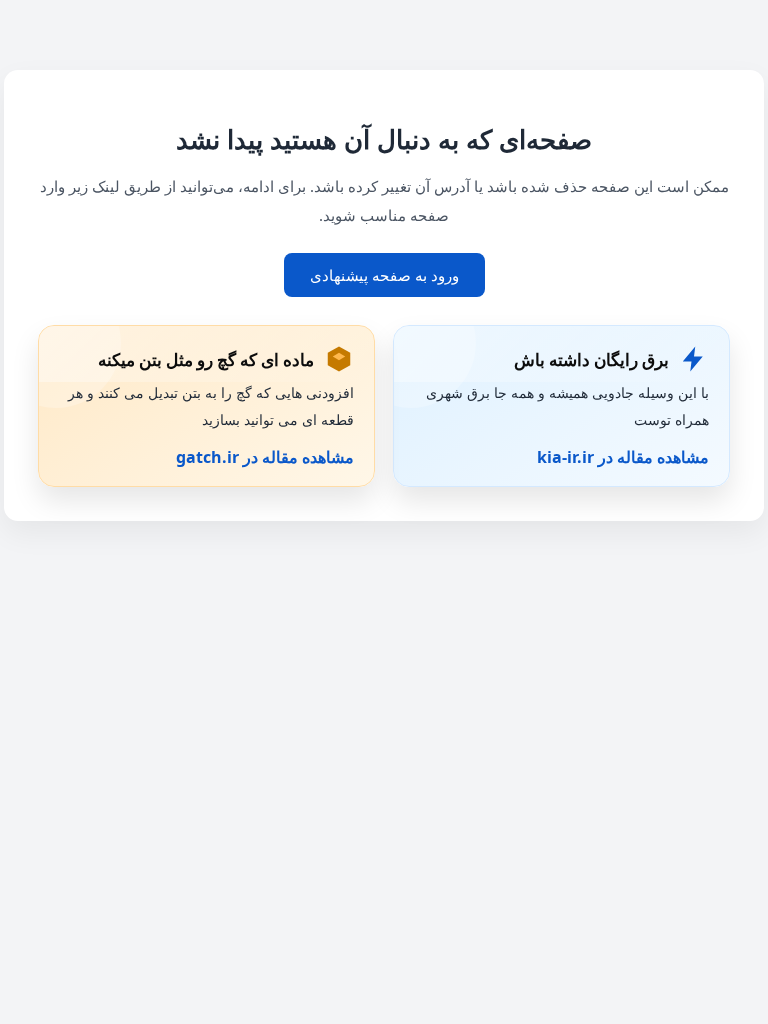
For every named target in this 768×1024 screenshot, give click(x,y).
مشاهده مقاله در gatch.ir (265, 457)
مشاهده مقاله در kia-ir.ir (623, 457)
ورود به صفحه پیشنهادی (384, 275)
